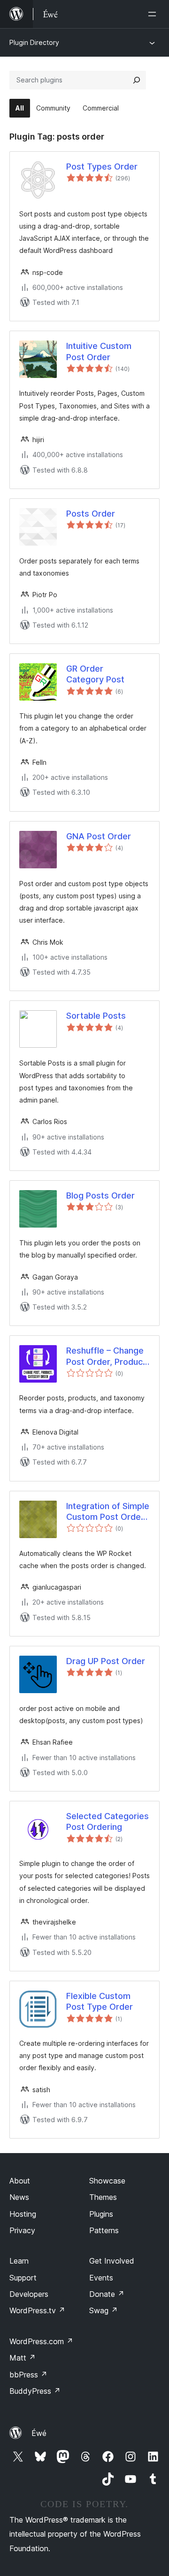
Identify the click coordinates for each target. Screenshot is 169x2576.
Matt (23, 2358)
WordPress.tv (37, 2310)
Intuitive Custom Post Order (99, 351)
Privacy (22, 2230)
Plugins (101, 2214)
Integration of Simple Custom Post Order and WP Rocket (108, 1512)
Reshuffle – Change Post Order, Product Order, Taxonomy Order (106, 1356)
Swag (104, 2310)
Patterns (104, 2230)
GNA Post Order (99, 836)
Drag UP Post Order (106, 1661)
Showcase (107, 2181)
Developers (29, 2294)
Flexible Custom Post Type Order (100, 2001)
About (20, 2181)
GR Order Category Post (95, 674)
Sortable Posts (96, 1016)
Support (23, 2278)
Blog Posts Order (100, 1195)
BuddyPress (35, 2391)
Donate (107, 2294)
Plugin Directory (34, 42)
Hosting (23, 2214)
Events (101, 2278)
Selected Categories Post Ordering (108, 1821)
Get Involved (112, 2261)
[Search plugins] (137, 80)
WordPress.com (41, 2341)
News (19, 2197)
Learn (19, 2261)
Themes (103, 2197)
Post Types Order (102, 167)
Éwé (39, 2433)
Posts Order (91, 514)
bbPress (28, 2375)
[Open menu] (154, 14)
